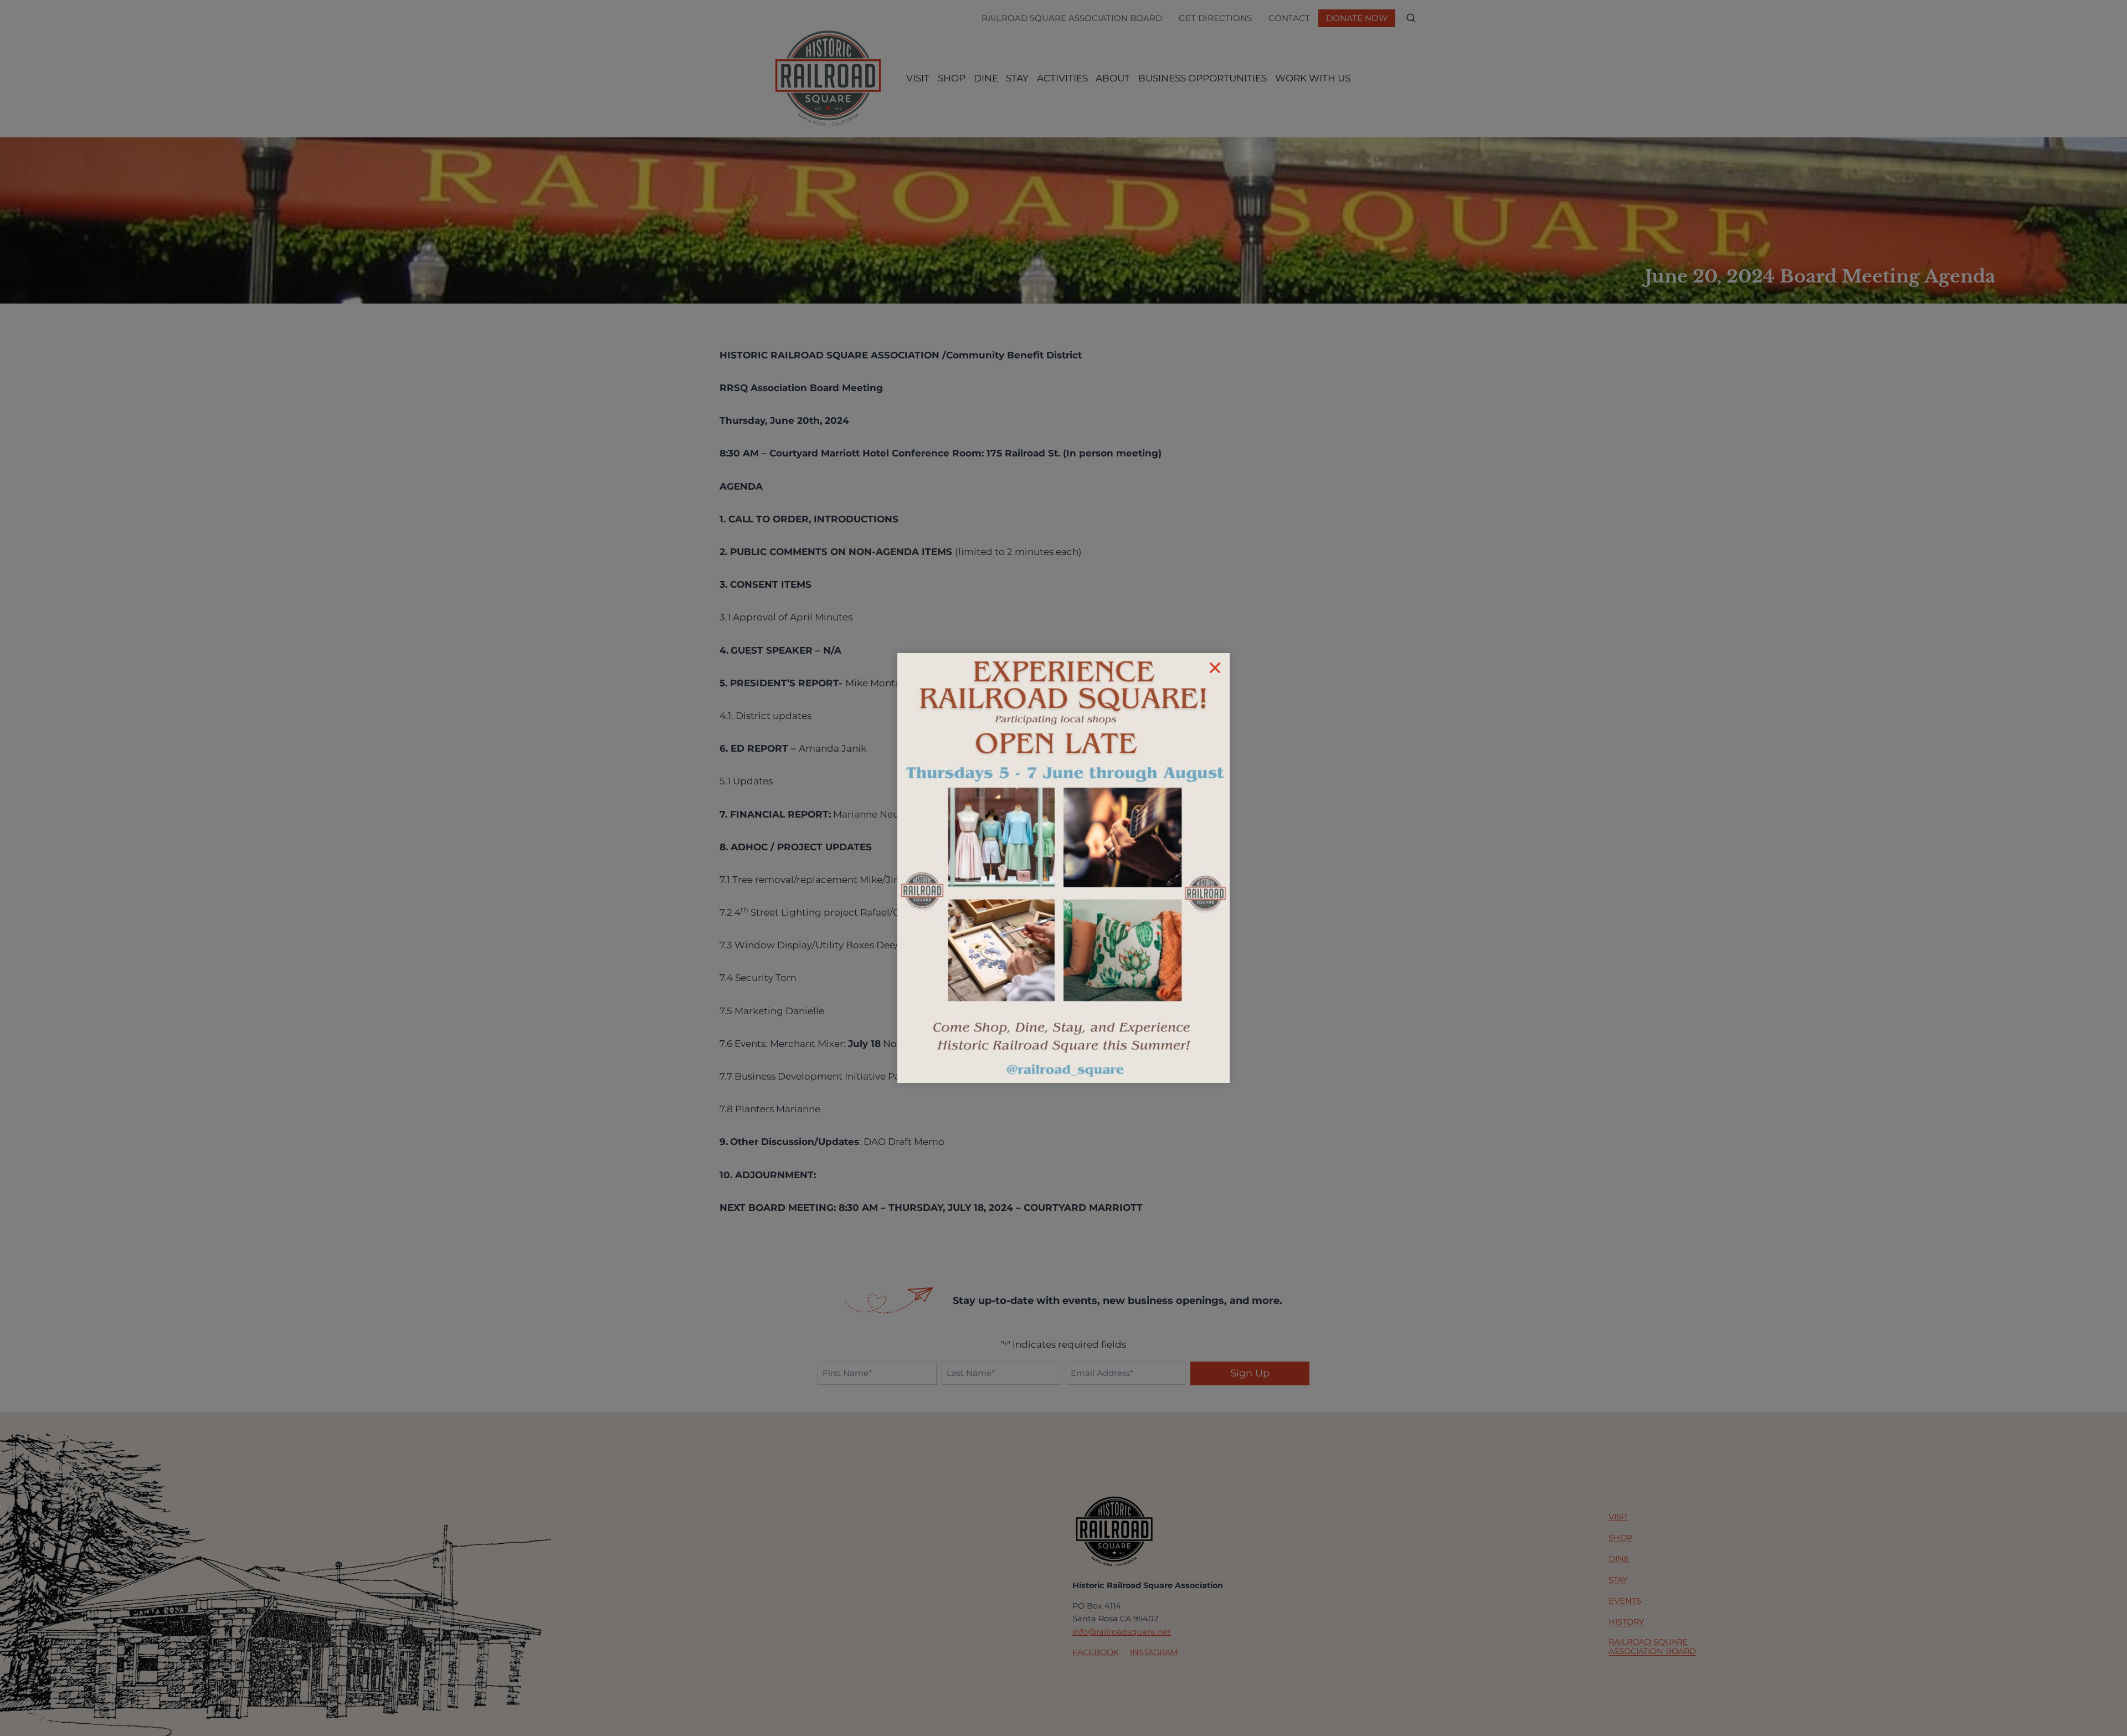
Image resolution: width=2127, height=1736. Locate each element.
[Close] (1215, 668)
